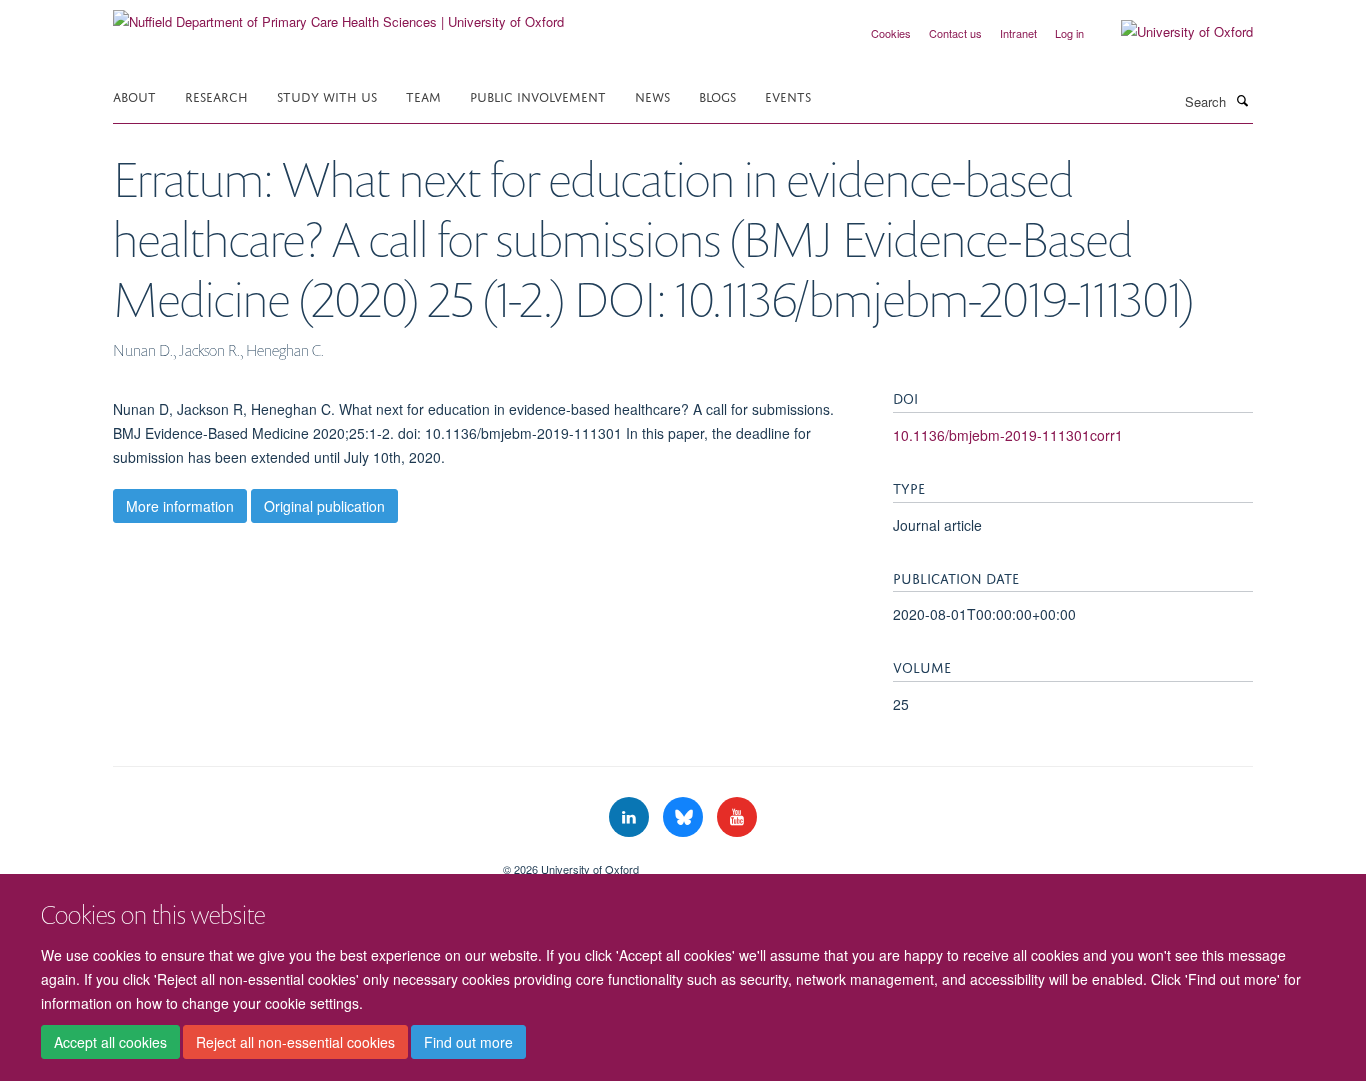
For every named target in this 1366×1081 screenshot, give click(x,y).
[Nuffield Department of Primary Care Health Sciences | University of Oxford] (338, 14)
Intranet (1018, 33)
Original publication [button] (324, 506)
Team (423, 95)
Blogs (717, 95)
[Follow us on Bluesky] (685, 817)
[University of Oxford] (1172, 32)
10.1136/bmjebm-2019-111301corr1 (1008, 435)
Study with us (327, 95)
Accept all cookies (110, 1042)
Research (216, 95)
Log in (1069, 33)
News (652, 95)
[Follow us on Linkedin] (631, 817)
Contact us (955, 33)
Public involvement (538, 95)
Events (788, 95)
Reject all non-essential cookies (295, 1042)
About (134, 95)
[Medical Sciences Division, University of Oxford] (293, 862)
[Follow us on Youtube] (737, 817)
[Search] (1242, 100)
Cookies (891, 33)
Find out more (468, 1042)
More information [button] (180, 506)
